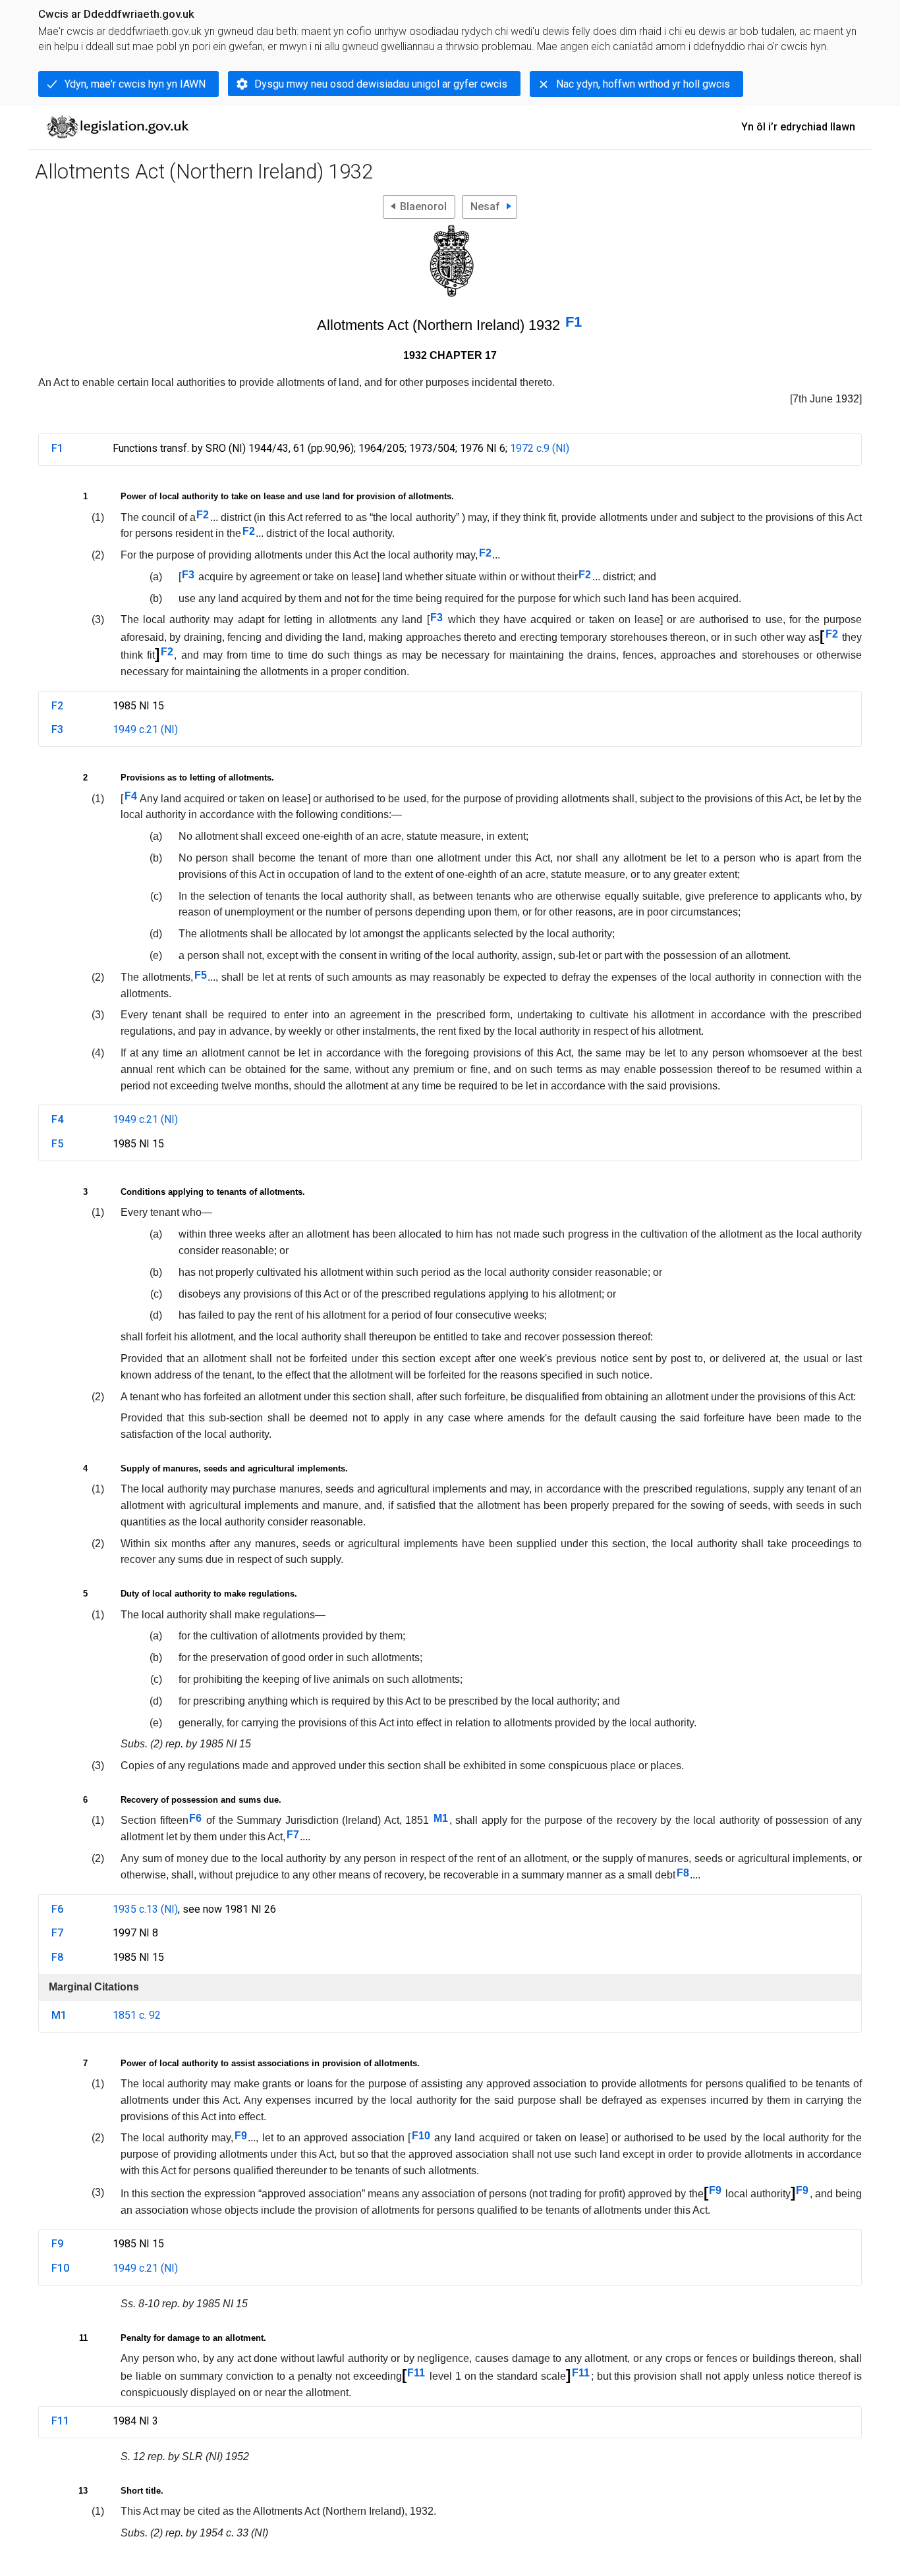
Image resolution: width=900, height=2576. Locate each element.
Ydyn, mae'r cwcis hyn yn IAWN (135, 84)
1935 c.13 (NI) (145, 1909)
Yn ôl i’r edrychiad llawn (798, 127)
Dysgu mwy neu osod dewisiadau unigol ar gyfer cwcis (381, 84)
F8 (683, 1873)
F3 (188, 575)
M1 (441, 1818)
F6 (195, 1818)
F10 (421, 2136)
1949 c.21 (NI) (145, 729)
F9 (241, 2136)
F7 (293, 1835)
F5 (201, 975)
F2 (203, 515)
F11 (416, 2373)
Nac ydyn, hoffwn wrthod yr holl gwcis (643, 84)
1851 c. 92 (137, 2015)
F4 (131, 796)
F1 (574, 322)
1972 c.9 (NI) (540, 448)
